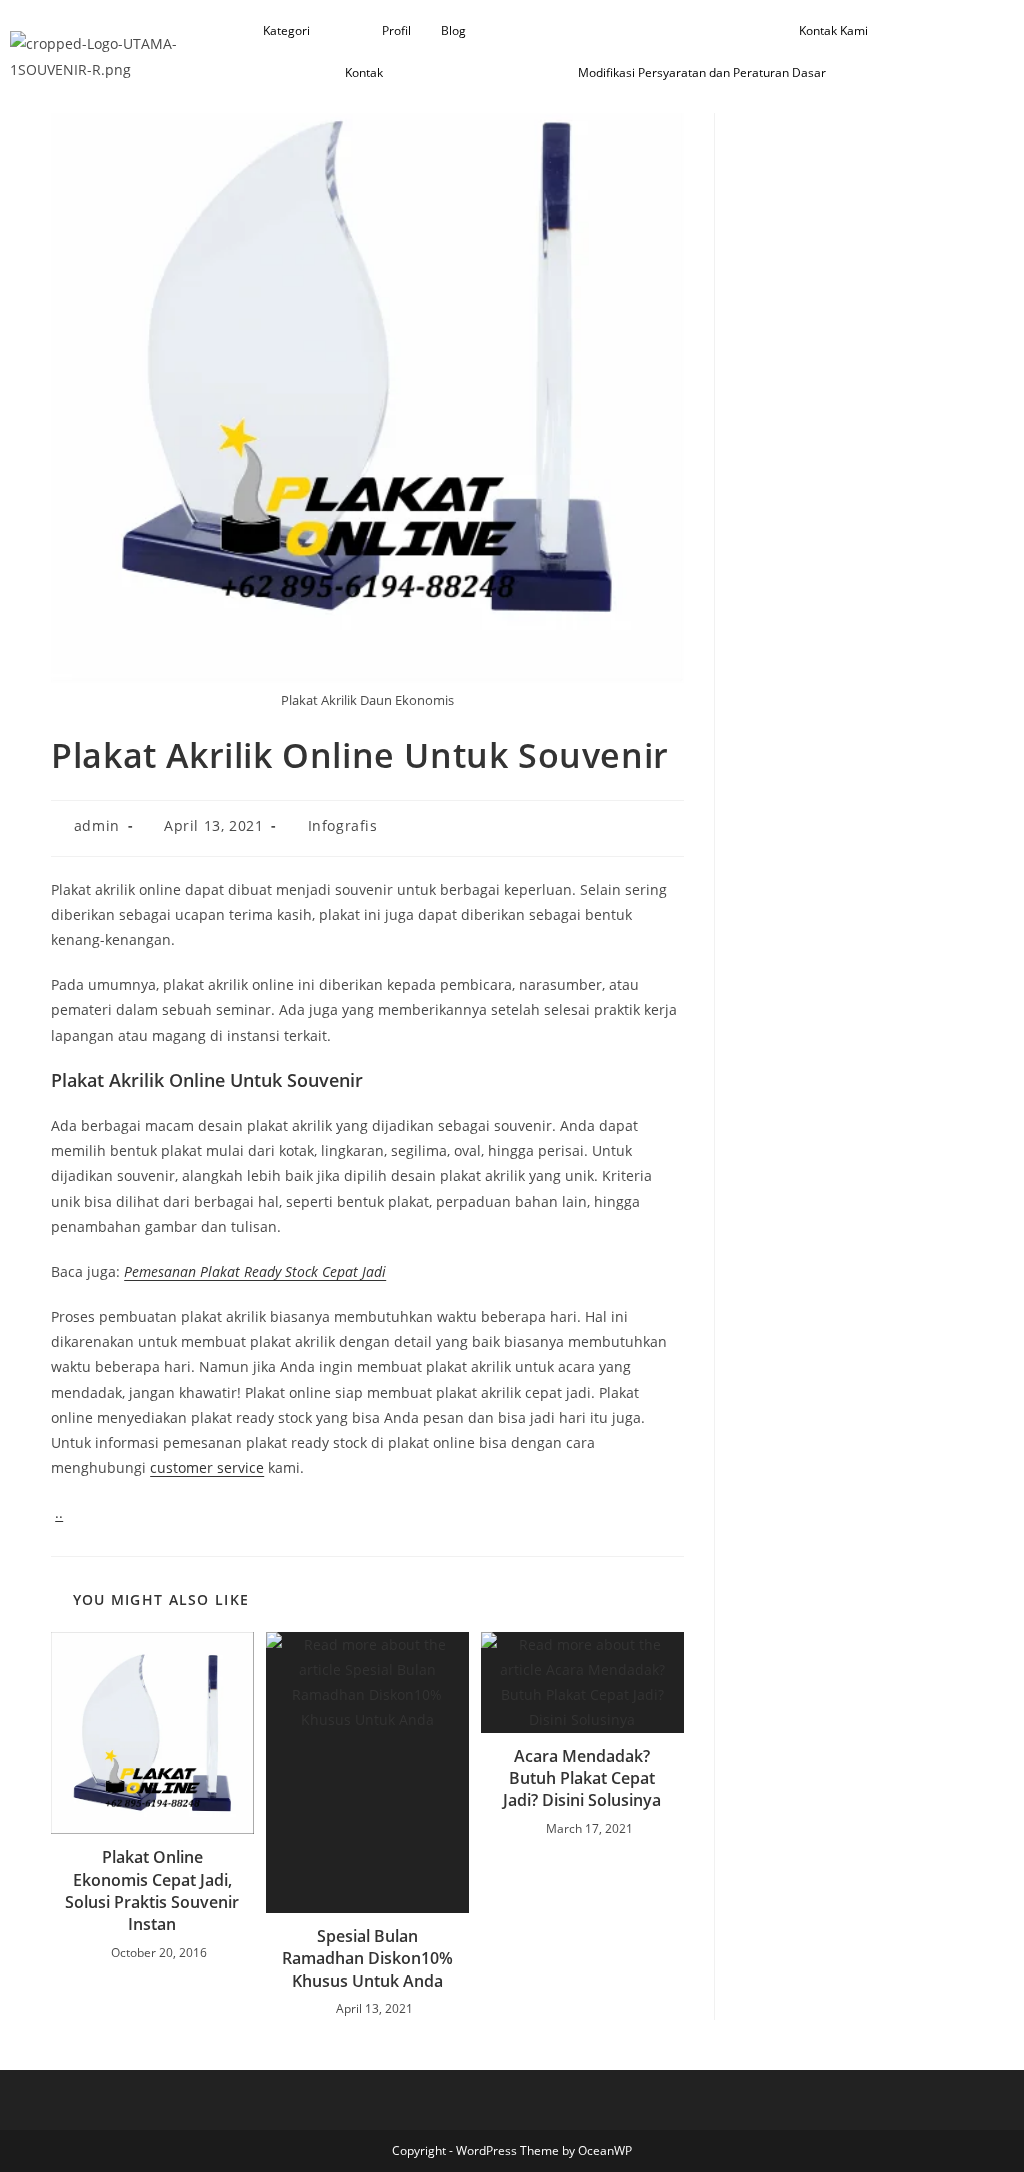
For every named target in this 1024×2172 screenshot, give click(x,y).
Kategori (286, 30)
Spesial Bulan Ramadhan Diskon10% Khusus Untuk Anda (367, 1958)
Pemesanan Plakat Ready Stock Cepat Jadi (255, 1271)
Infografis (343, 825)
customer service (207, 1467)
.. (59, 1512)
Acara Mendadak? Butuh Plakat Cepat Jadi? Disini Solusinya (582, 1778)
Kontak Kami (833, 30)
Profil (396, 30)
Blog (453, 30)
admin (97, 825)
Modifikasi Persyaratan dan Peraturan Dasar (702, 72)
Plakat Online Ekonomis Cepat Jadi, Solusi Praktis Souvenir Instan (152, 1890)
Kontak (364, 72)
